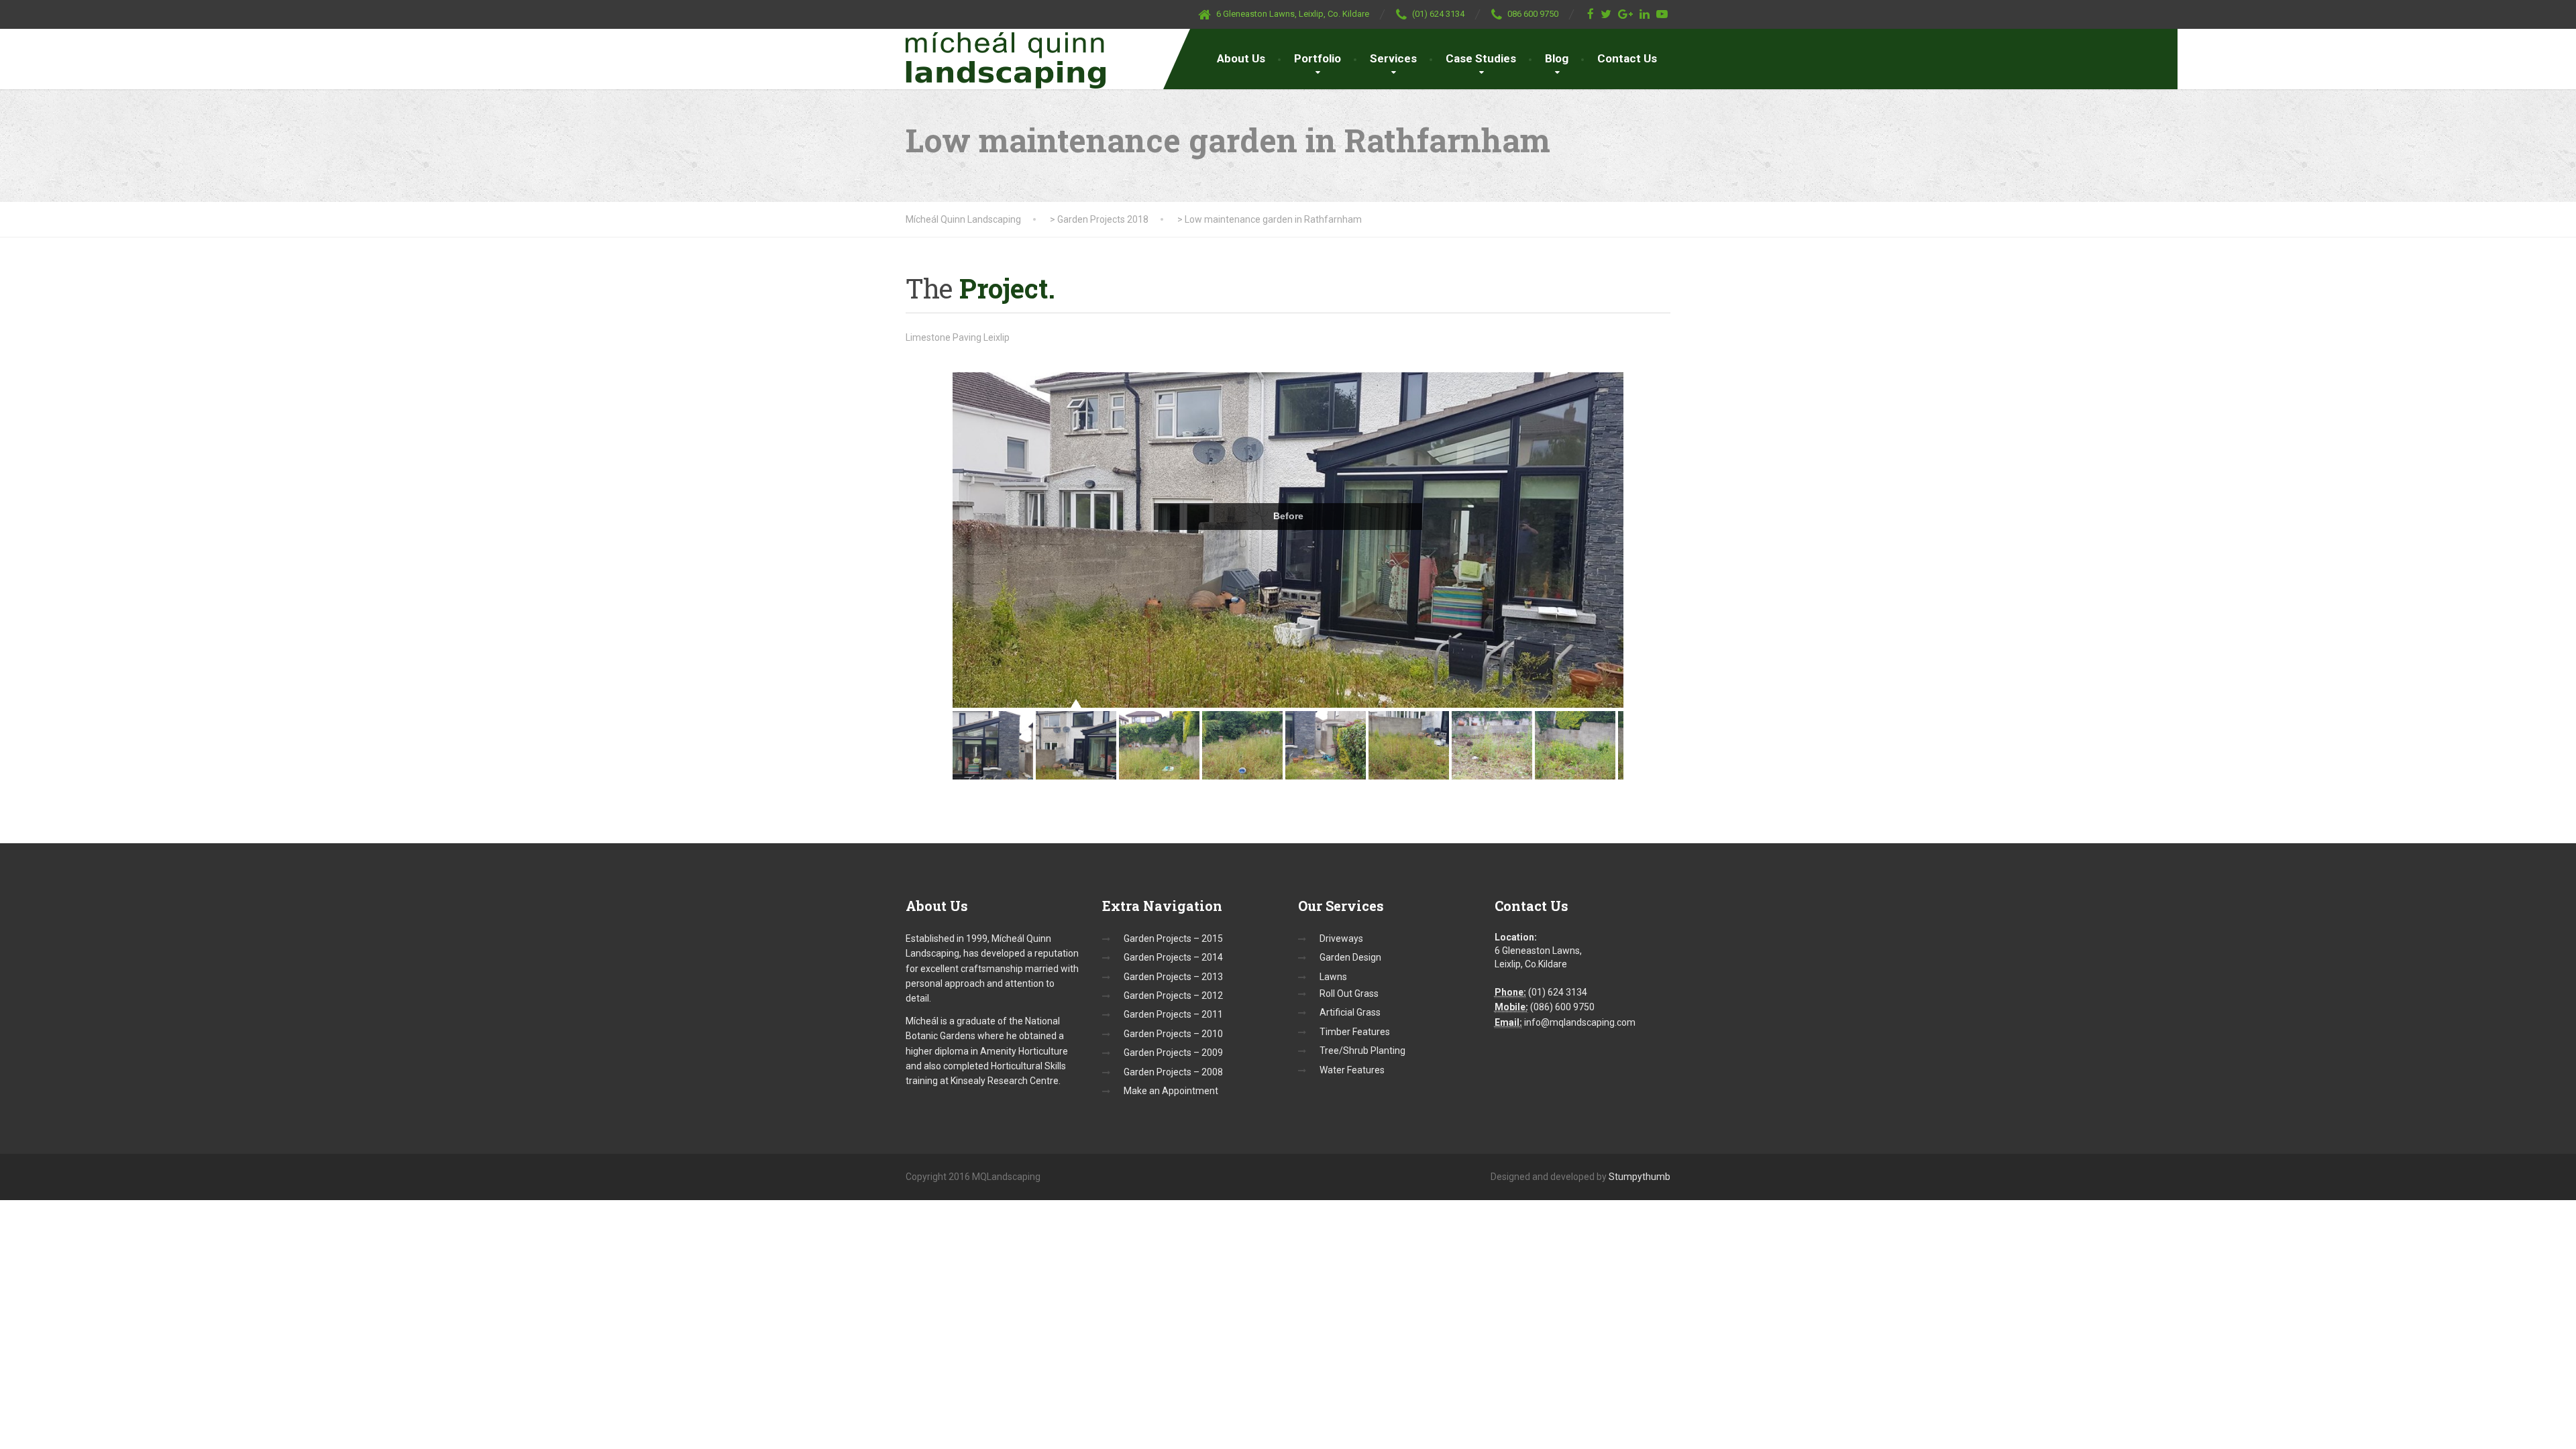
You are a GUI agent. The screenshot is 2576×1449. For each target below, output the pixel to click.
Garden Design (1350, 957)
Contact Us (1627, 58)
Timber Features (1355, 1032)
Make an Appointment (1171, 1091)
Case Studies (1481, 58)
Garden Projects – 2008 (1173, 1072)
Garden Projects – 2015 (1173, 938)
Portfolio (1318, 58)
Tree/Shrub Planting (1362, 1051)
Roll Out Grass (1349, 994)
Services (1393, 58)
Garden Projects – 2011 (1173, 1014)
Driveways (1341, 938)
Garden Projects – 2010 (1173, 1034)
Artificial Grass (1350, 1012)
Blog (1557, 58)
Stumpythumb (1640, 1177)
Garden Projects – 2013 (1173, 977)
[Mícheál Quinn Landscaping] (1006, 59)
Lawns (1333, 977)
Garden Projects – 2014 (1173, 957)
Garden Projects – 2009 (1173, 1053)
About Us (1241, 58)
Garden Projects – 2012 (1173, 996)
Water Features (1352, 1070)
